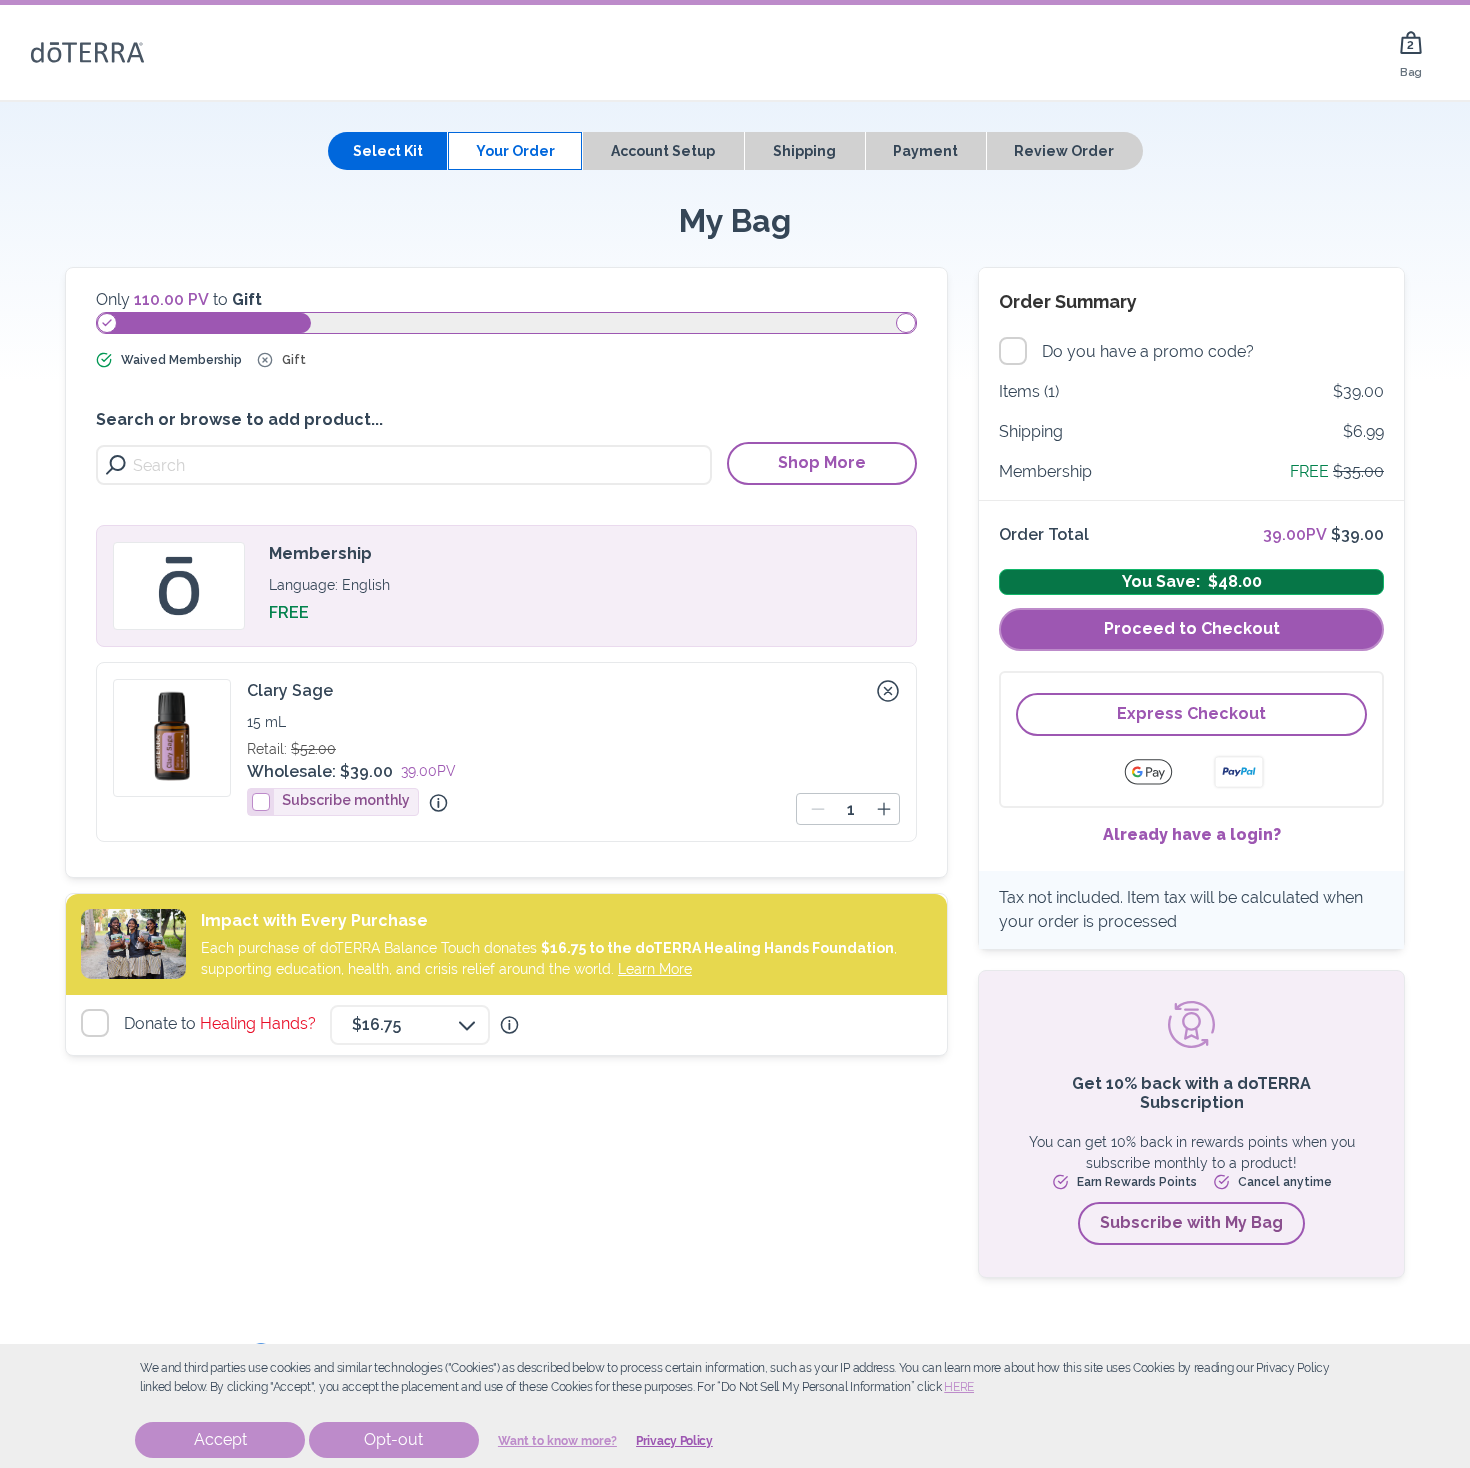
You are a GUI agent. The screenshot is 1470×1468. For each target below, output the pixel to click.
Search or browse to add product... (239, 419)
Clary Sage (290, 690)
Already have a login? (1192, 834)
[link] (1411, 52)
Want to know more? (557, 1441)
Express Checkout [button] (1191, 713)
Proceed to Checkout (1192, 628)
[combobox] (410, 1025)
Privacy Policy (674, 1441)
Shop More (822, 462)
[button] (888, 691)
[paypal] (1239, 772)
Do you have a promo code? (1150, 351)
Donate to (222, 1023)
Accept (220, 1439)
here (959, 1387)
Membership (320, 553)
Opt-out (393, 1439)
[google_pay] (1161, 772)
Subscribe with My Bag (1191, 1222)
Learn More (655, 969)
